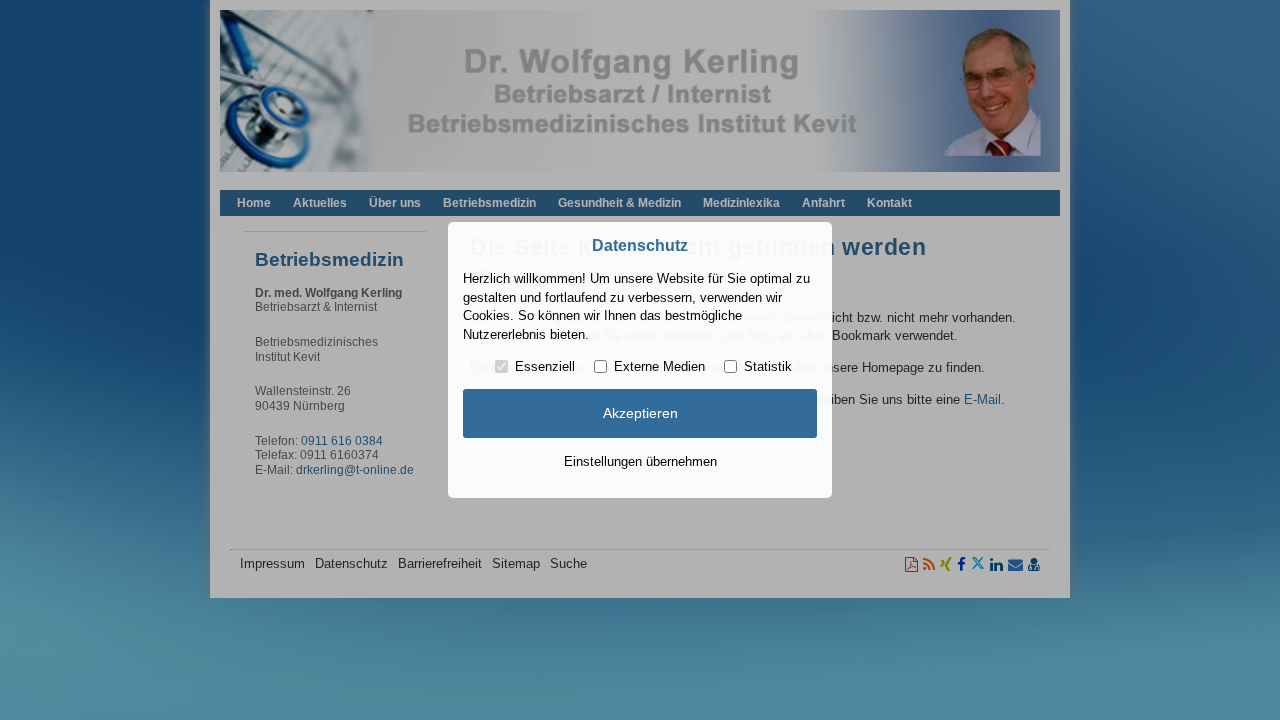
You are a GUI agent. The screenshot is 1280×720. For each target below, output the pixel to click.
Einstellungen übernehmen (640, 461)
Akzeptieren (640, 413)
